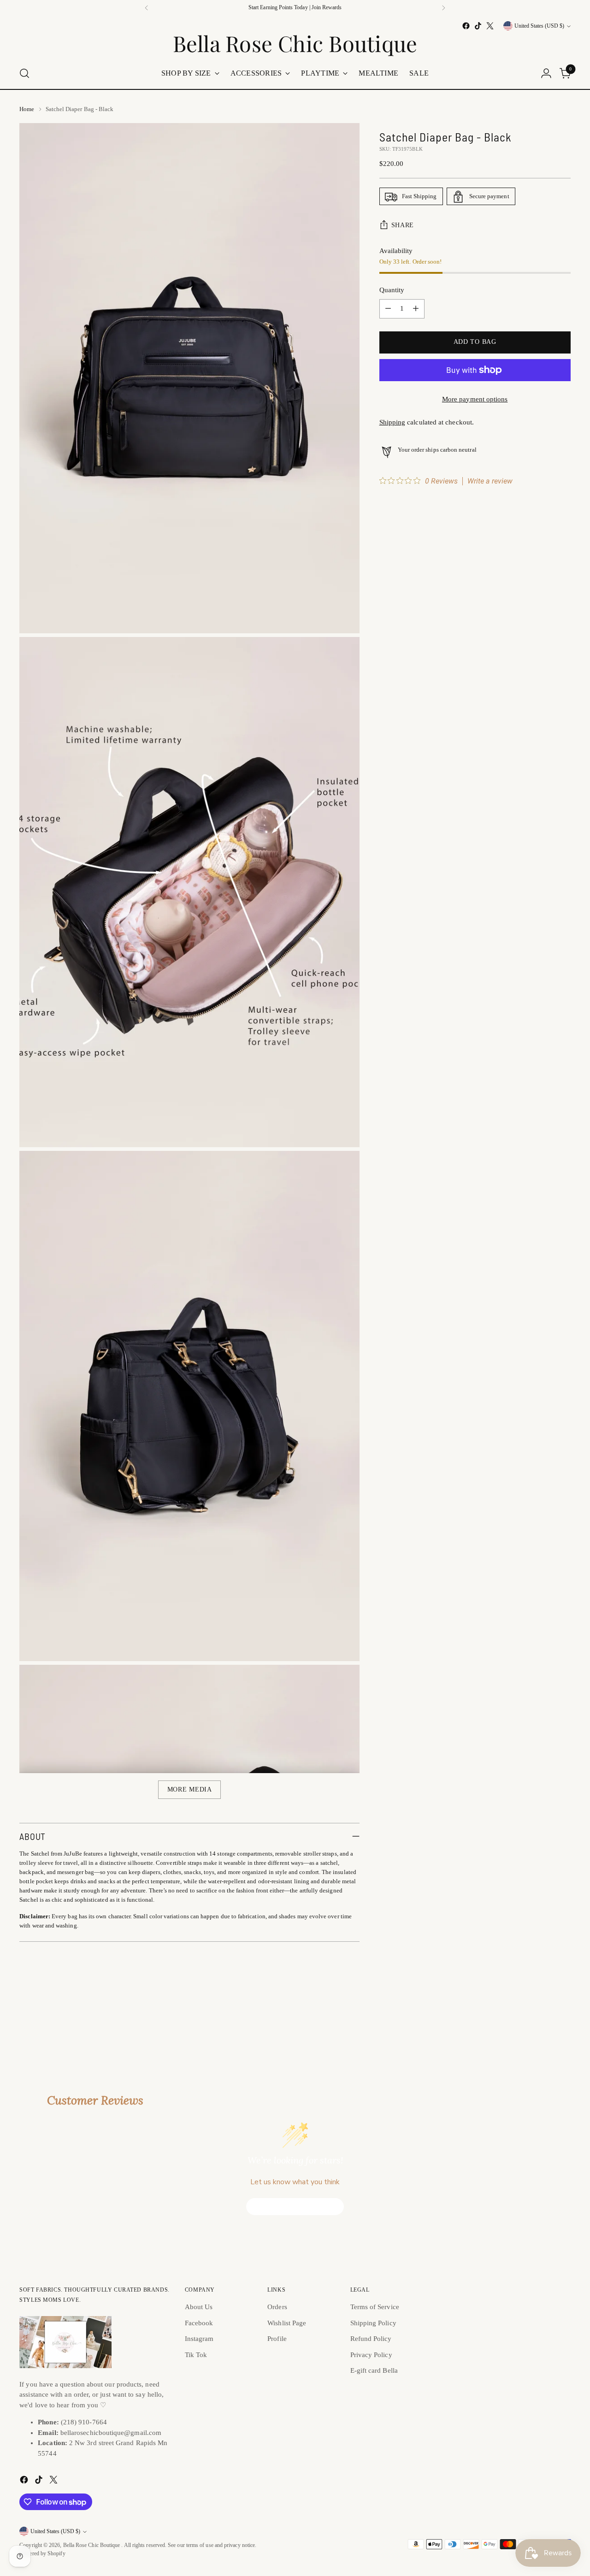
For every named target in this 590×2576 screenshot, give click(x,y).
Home (27, 109)
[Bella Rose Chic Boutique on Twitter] (490, 26)
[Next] (443, 8)
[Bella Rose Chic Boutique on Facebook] (466, 26)
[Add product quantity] (416, 309)
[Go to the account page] (546, 73)
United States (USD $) (539, 26)
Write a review (490, 481)
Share (403, 225)
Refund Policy (371, 2339)
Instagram (199, 2339)
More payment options (475, 399)
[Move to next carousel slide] (563, 2011)
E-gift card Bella (374, 2370)
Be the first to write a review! (295, 2207)
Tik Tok (196, 2355)
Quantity (392, 290)
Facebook (199, 2323)
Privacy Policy (371, 2355)
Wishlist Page (287, 2323)
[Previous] (147, 8)
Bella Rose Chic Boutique (92, 2545)
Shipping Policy (373, 2323)
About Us (199, 2307)
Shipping (392, 423)
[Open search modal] (24, 73)
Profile (277, 2339)
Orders (277, 2307)
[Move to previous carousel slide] (542, 2012)
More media (190, 1789)
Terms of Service (375, 2307)
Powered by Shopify (42, 2554)
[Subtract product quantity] (388, 309)
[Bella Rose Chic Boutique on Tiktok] (478, 26)
